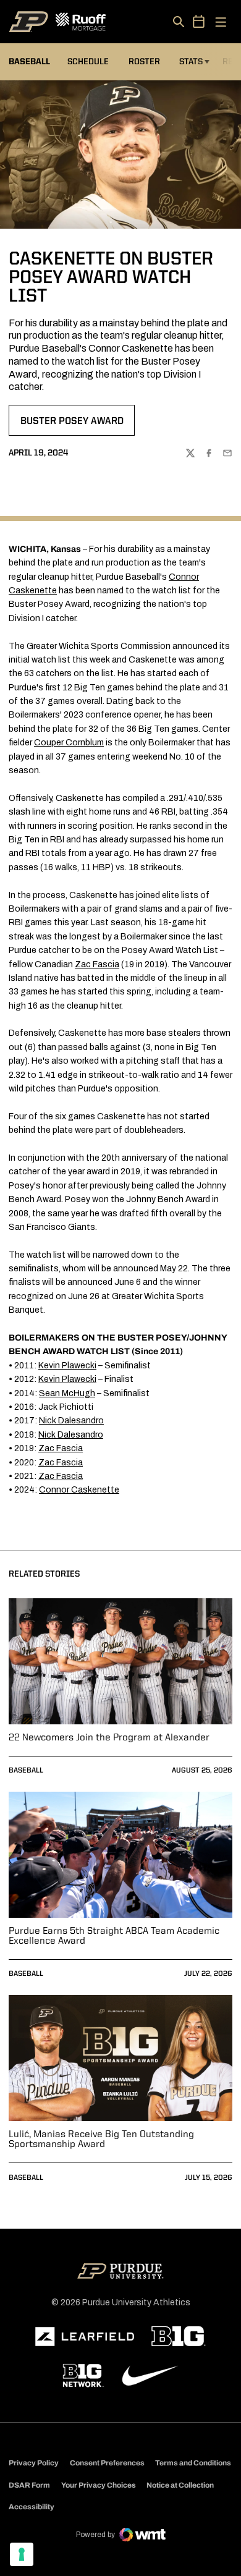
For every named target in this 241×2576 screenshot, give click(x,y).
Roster (144, 62)
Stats (191, 62)
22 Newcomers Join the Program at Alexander (109, 1738)
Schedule (88, 62)
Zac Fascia (97, 964)
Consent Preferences (107, 2463)
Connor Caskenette (79, 1490)
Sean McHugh (67, 1393)
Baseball (26, 1771)
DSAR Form (29, 2485)
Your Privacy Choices (99, 2485)
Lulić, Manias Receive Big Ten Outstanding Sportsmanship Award (101, 2140)
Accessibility (32, 2506)
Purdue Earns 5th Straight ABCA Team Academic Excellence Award (114, 1936)
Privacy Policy (34, 2463)
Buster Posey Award (77, 425)
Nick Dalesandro (71, 1421)
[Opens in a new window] (85, 2337)
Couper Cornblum (69, 743)
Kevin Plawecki (67, 1366)
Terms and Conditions (193, 2463)
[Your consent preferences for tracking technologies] (22, 2554)
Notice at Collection (180, 2485)
